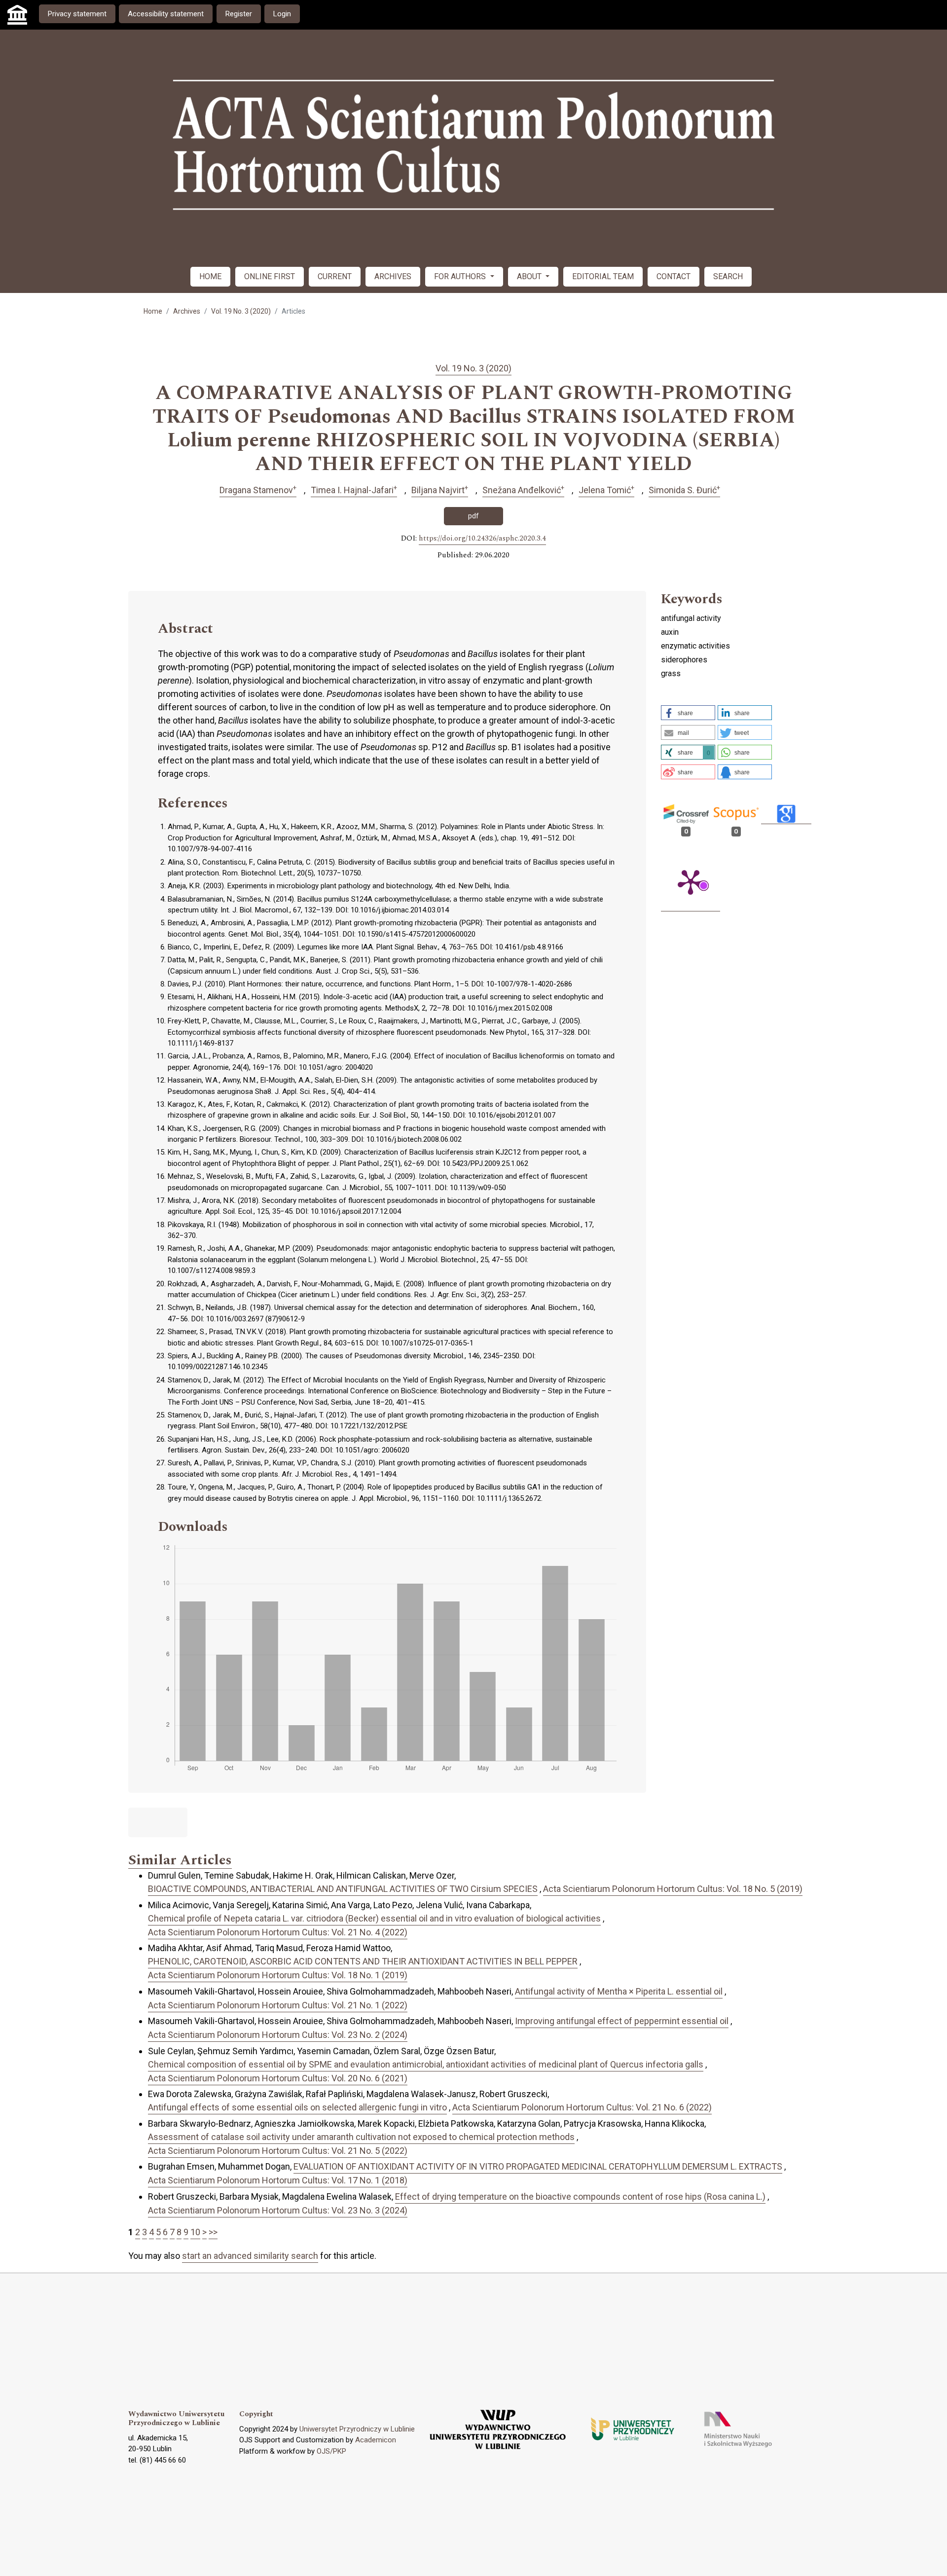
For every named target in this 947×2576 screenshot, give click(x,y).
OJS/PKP (331, 2451)
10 (195, 2232)
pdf (473, 516)
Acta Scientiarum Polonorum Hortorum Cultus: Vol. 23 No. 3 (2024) (278, 2210)
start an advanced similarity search (250, 2256)
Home (153, 311)
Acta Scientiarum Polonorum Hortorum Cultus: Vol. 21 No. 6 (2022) (582, 2107)
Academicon (376, 2440)
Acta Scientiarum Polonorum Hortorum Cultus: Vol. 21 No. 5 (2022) (278, 2151)
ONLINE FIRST (270, 276)
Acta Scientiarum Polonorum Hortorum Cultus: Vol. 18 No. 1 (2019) (278, 1975)
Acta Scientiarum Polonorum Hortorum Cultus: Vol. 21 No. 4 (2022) (278, 1932)
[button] (688, 713)
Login (282, 14)
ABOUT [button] (530, 276)
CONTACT (674, 276)
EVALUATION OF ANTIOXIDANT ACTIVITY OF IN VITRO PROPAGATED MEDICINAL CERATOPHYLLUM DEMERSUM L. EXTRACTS (538, 2166)
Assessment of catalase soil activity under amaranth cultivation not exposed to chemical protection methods (361, 2137)
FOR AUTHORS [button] (461, 276)
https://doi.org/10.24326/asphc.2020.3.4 (482, 539)
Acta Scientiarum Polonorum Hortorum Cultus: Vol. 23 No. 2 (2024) (278, 2035)
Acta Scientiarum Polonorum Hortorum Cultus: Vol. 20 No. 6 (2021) (278, 2078)
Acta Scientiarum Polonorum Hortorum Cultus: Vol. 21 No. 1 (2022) (278, 2005)
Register (239, 14)
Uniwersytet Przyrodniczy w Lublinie (357, 2429)
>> (213, 2232)
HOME (210, 276)
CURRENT (335, 276)
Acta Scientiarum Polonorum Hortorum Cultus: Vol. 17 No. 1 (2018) (278, 2180)
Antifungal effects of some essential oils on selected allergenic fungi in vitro (297, 2107)
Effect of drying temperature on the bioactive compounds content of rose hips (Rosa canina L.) (580, 2196)
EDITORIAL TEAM (603, 276)
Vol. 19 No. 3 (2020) (241, 311)
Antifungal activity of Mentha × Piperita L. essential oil (619, 1991)
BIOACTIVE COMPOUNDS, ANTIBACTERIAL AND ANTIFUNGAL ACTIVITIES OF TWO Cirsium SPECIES (343, 1889)
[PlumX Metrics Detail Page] (691, 881)
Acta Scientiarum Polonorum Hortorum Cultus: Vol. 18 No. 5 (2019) (673, 1889)
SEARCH (728, 276)
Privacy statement (77, 14)
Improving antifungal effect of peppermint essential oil (622, 2021)
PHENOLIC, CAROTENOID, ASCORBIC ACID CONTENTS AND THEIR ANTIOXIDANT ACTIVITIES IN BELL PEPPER (363, 1961)
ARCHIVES (393, 276)
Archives (187, 311)
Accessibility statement (166, 14)
